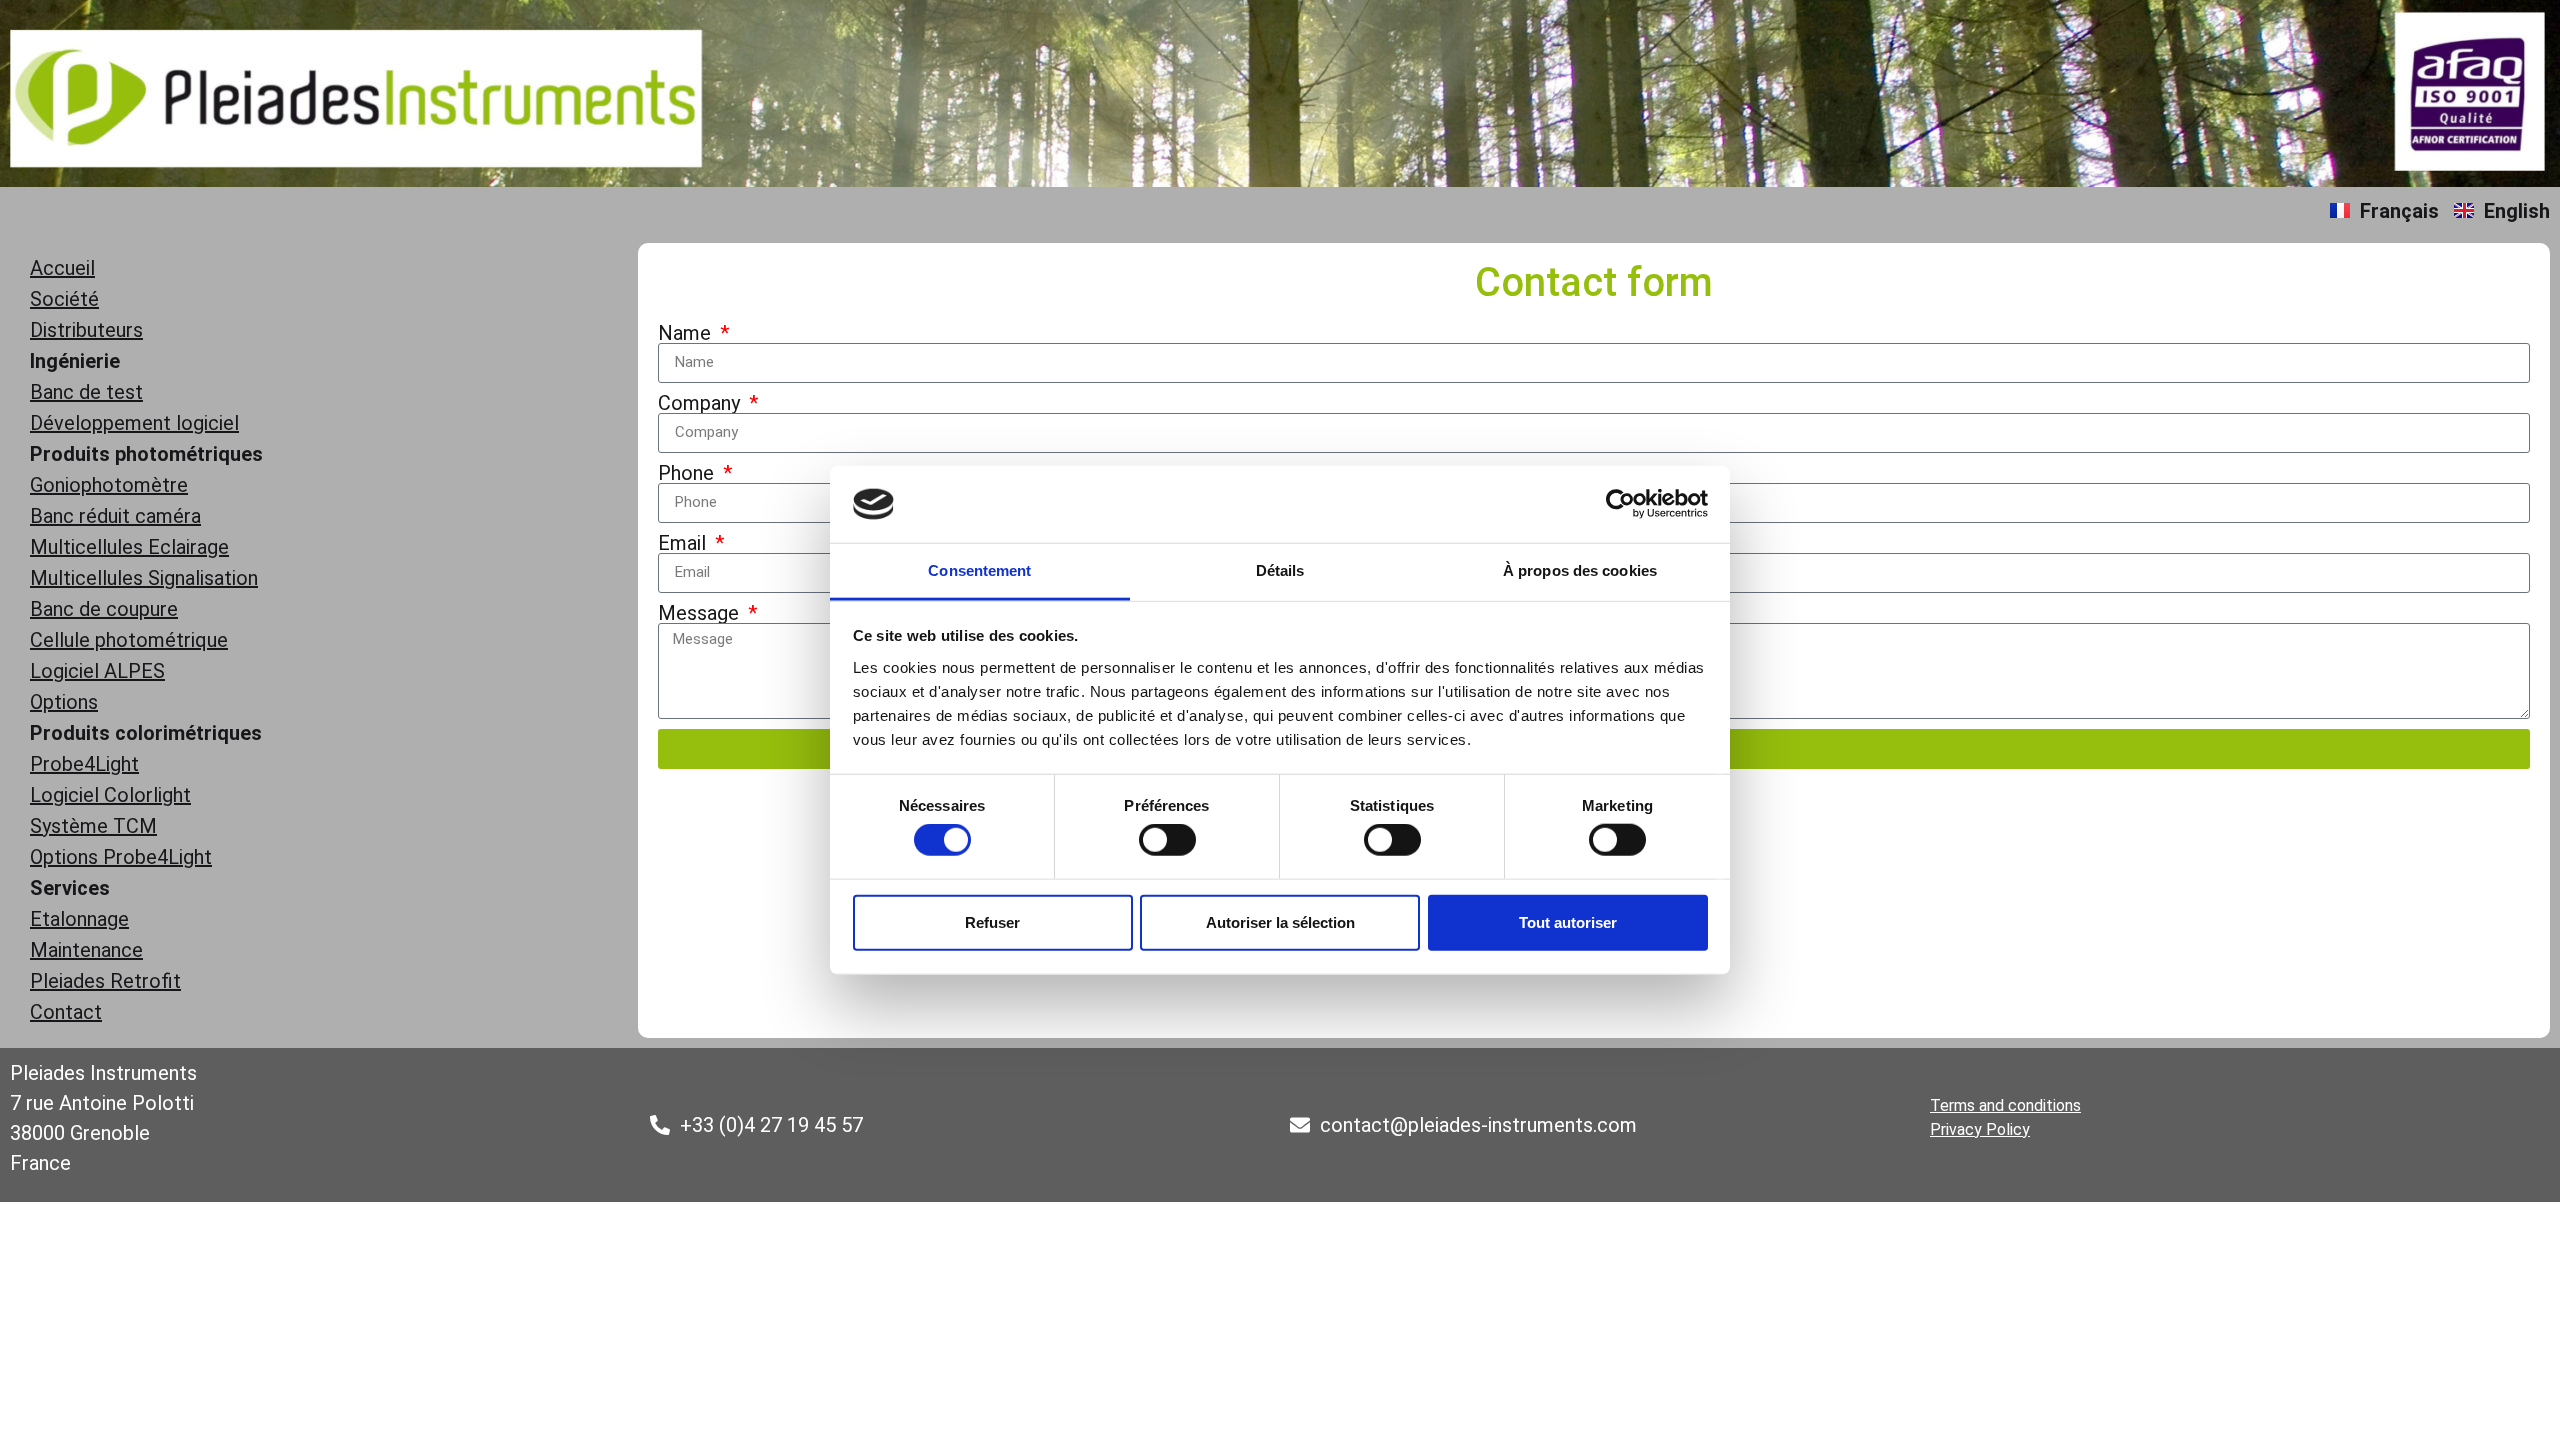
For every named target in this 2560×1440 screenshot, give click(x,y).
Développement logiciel (134, 423)
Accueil (62, 268)
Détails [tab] (1280, 570)
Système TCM (93, 826)
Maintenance (86, 950)
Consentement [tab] (979, 570)
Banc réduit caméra (115, 516)
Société (64, 299)
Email (684, 543)
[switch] (1167, 840)
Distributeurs (86, 330)
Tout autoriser (1568, 921)
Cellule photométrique (129, 640)
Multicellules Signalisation (144, 578)
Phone (688, 473)
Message (701, 613)
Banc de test (86, 392)
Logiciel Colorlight (110, 795)
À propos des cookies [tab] (1580, 570)
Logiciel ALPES (97, 671)
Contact (66, 1012)
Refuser (992, 921)
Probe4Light (84, 764)
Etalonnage (79, 919)
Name (687, 333)
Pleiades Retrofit (105, 981)
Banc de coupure (104, 609)
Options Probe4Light (121, 857)
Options (64, 702)
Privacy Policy (1980, 1129)
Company (701, 403)
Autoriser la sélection (1280, 921)
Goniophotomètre (109, 485)
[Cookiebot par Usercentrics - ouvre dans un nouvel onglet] (1620, 504)
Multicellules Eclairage (129, 547)
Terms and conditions (2005, 1105)
